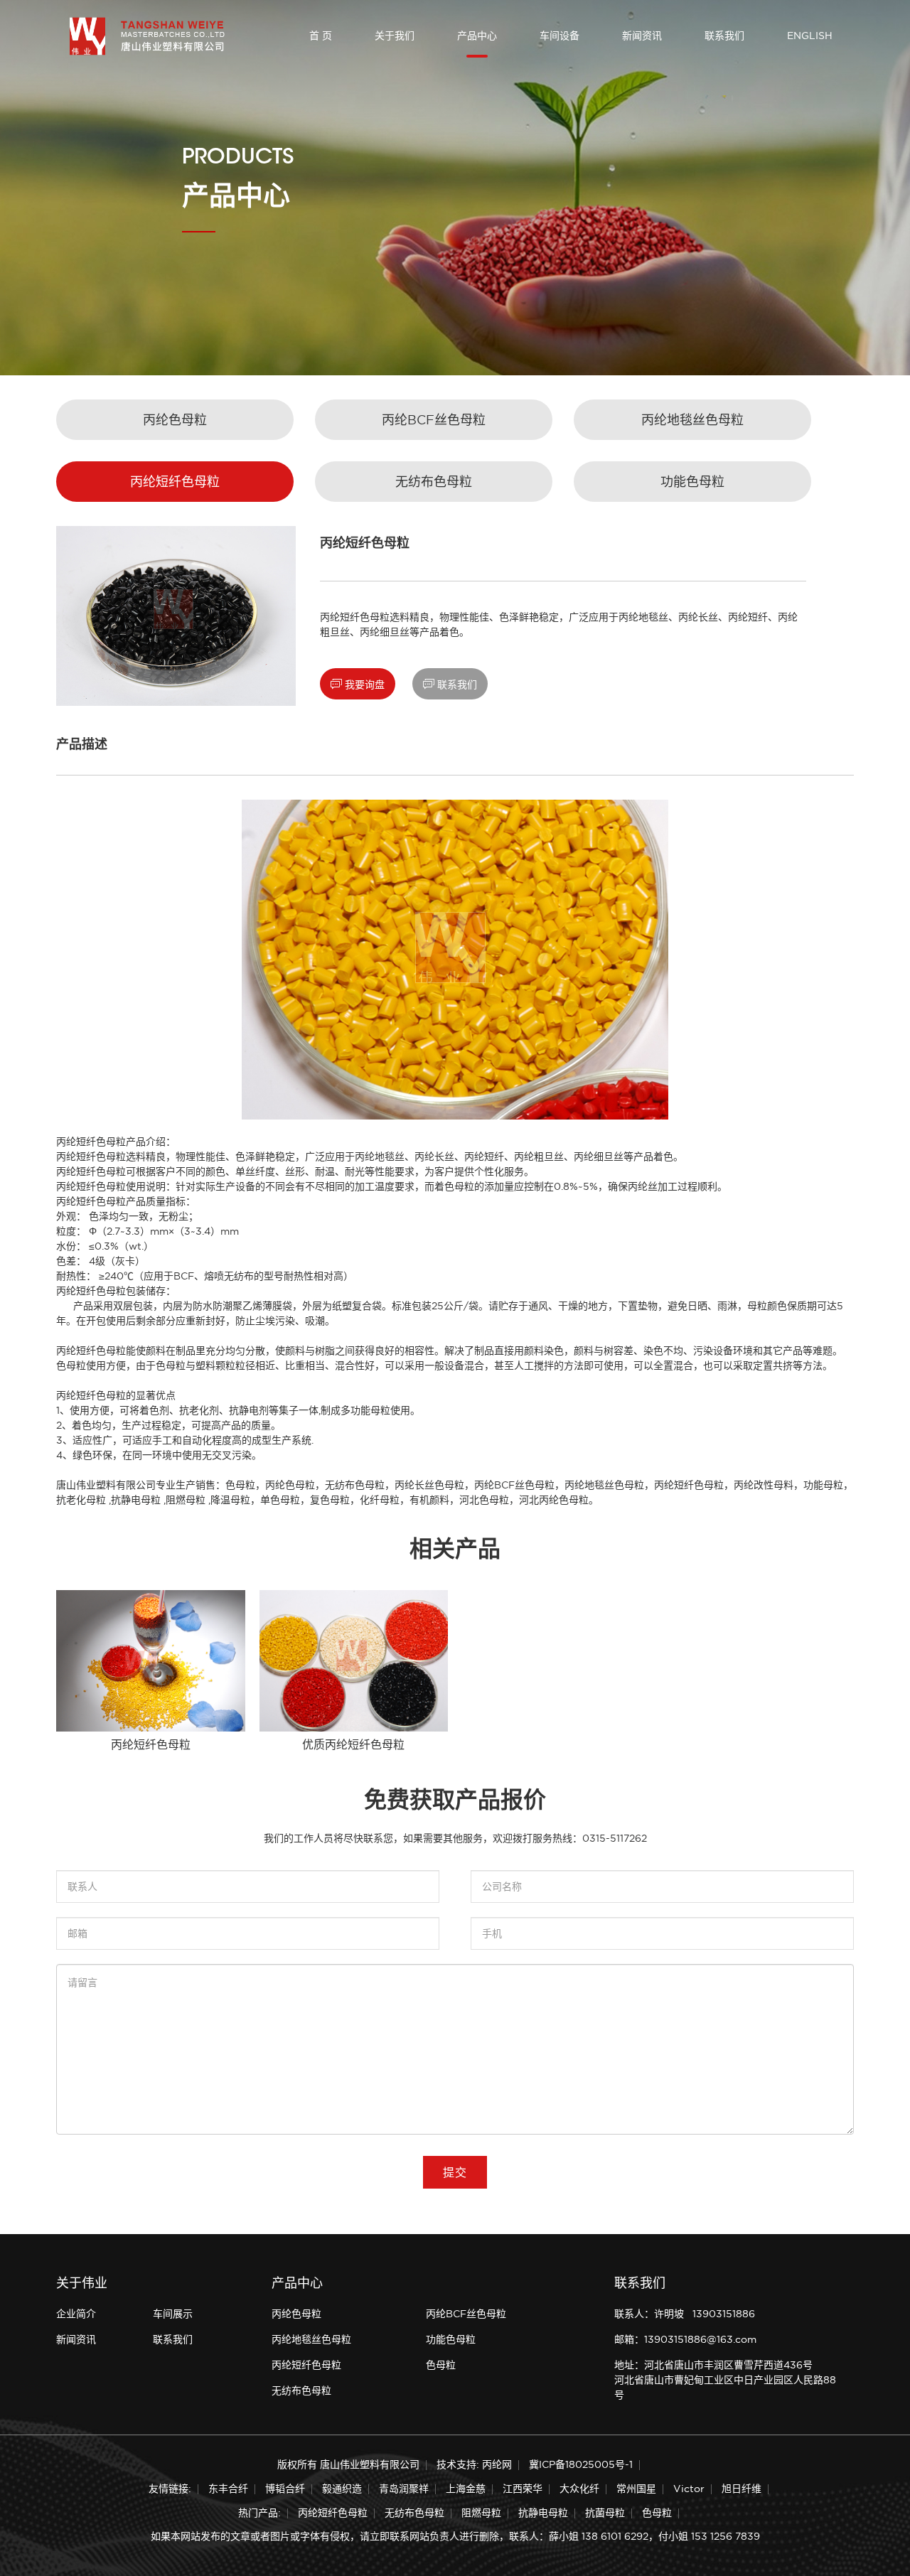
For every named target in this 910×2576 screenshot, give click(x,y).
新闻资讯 (642, 36)
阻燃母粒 (186, 1500)
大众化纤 (579, 2489)
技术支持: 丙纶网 (474, 2464)
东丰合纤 (228, 2489)
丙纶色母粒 (175, 420)
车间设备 (560, 36)
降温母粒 (230, 1500)
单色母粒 (280, 1500)
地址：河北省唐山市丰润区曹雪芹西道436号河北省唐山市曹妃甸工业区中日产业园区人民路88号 (725, 2380)
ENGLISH (810, 36)
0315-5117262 (615, 1838)
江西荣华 (523, 2489)
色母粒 (240, 1485)
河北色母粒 (484, 1500)
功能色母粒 (692, 482)
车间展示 (173, 2314)
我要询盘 (358, 684)
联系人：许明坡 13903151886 (685, 2314)
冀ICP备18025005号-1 (581, 2464)
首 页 (321, 36)
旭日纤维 (742, 2489)
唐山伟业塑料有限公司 (106, 1485)
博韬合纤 (285, 2489)
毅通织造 (342, 2489)
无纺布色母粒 (434, 482)
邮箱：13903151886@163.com (685, 2339)
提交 (455, 2172)
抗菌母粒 (605, 2513)
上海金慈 (466, 2489)
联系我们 (724, 36)
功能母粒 (823, 1485)
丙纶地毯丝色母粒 (692, 420)
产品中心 (477, 36)
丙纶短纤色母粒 (175, 482)
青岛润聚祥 (404, 2489)
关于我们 (395, 36)
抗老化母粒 (81, 1500)
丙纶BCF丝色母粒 (434, 420)
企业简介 (76, 2314)
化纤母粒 (380, 1500)
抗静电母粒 (136, 1500)
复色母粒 (330, 1500)
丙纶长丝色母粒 (429, 1485)
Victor (689, 2489)
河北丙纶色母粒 (554, 1500)
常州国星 (636, 2489)
